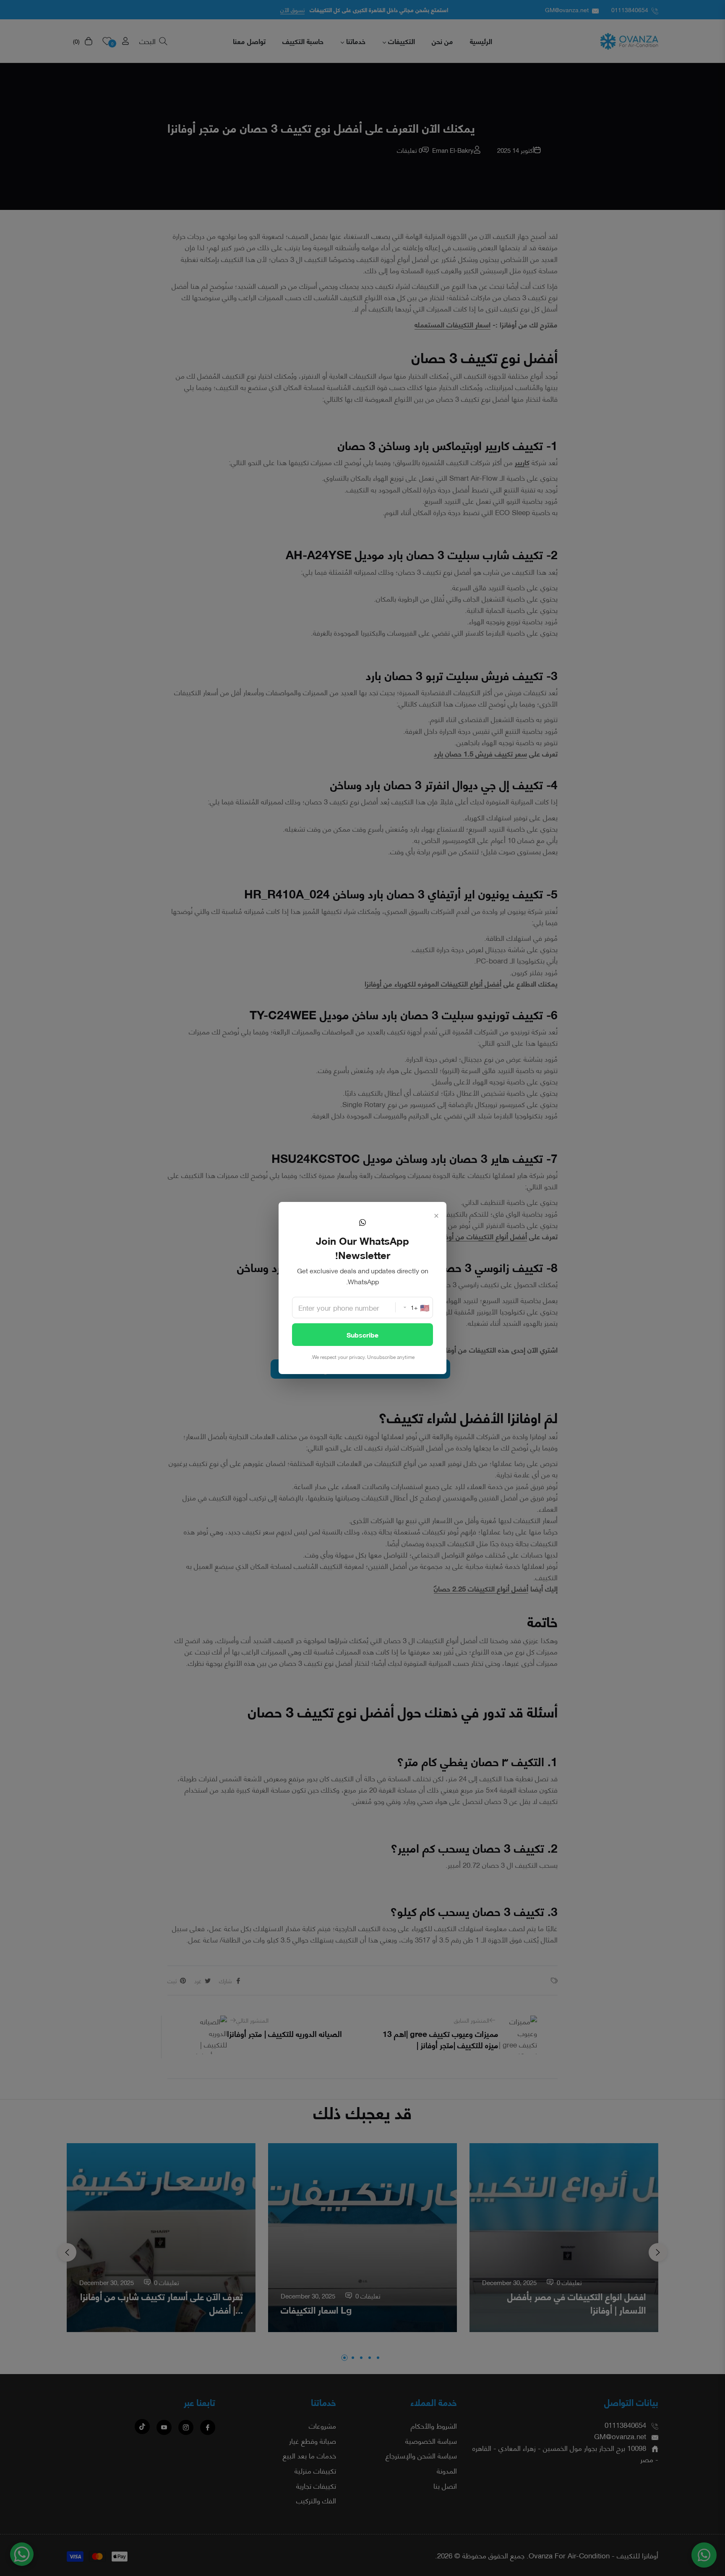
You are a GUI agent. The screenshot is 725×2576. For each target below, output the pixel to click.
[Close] (436, 1214)
